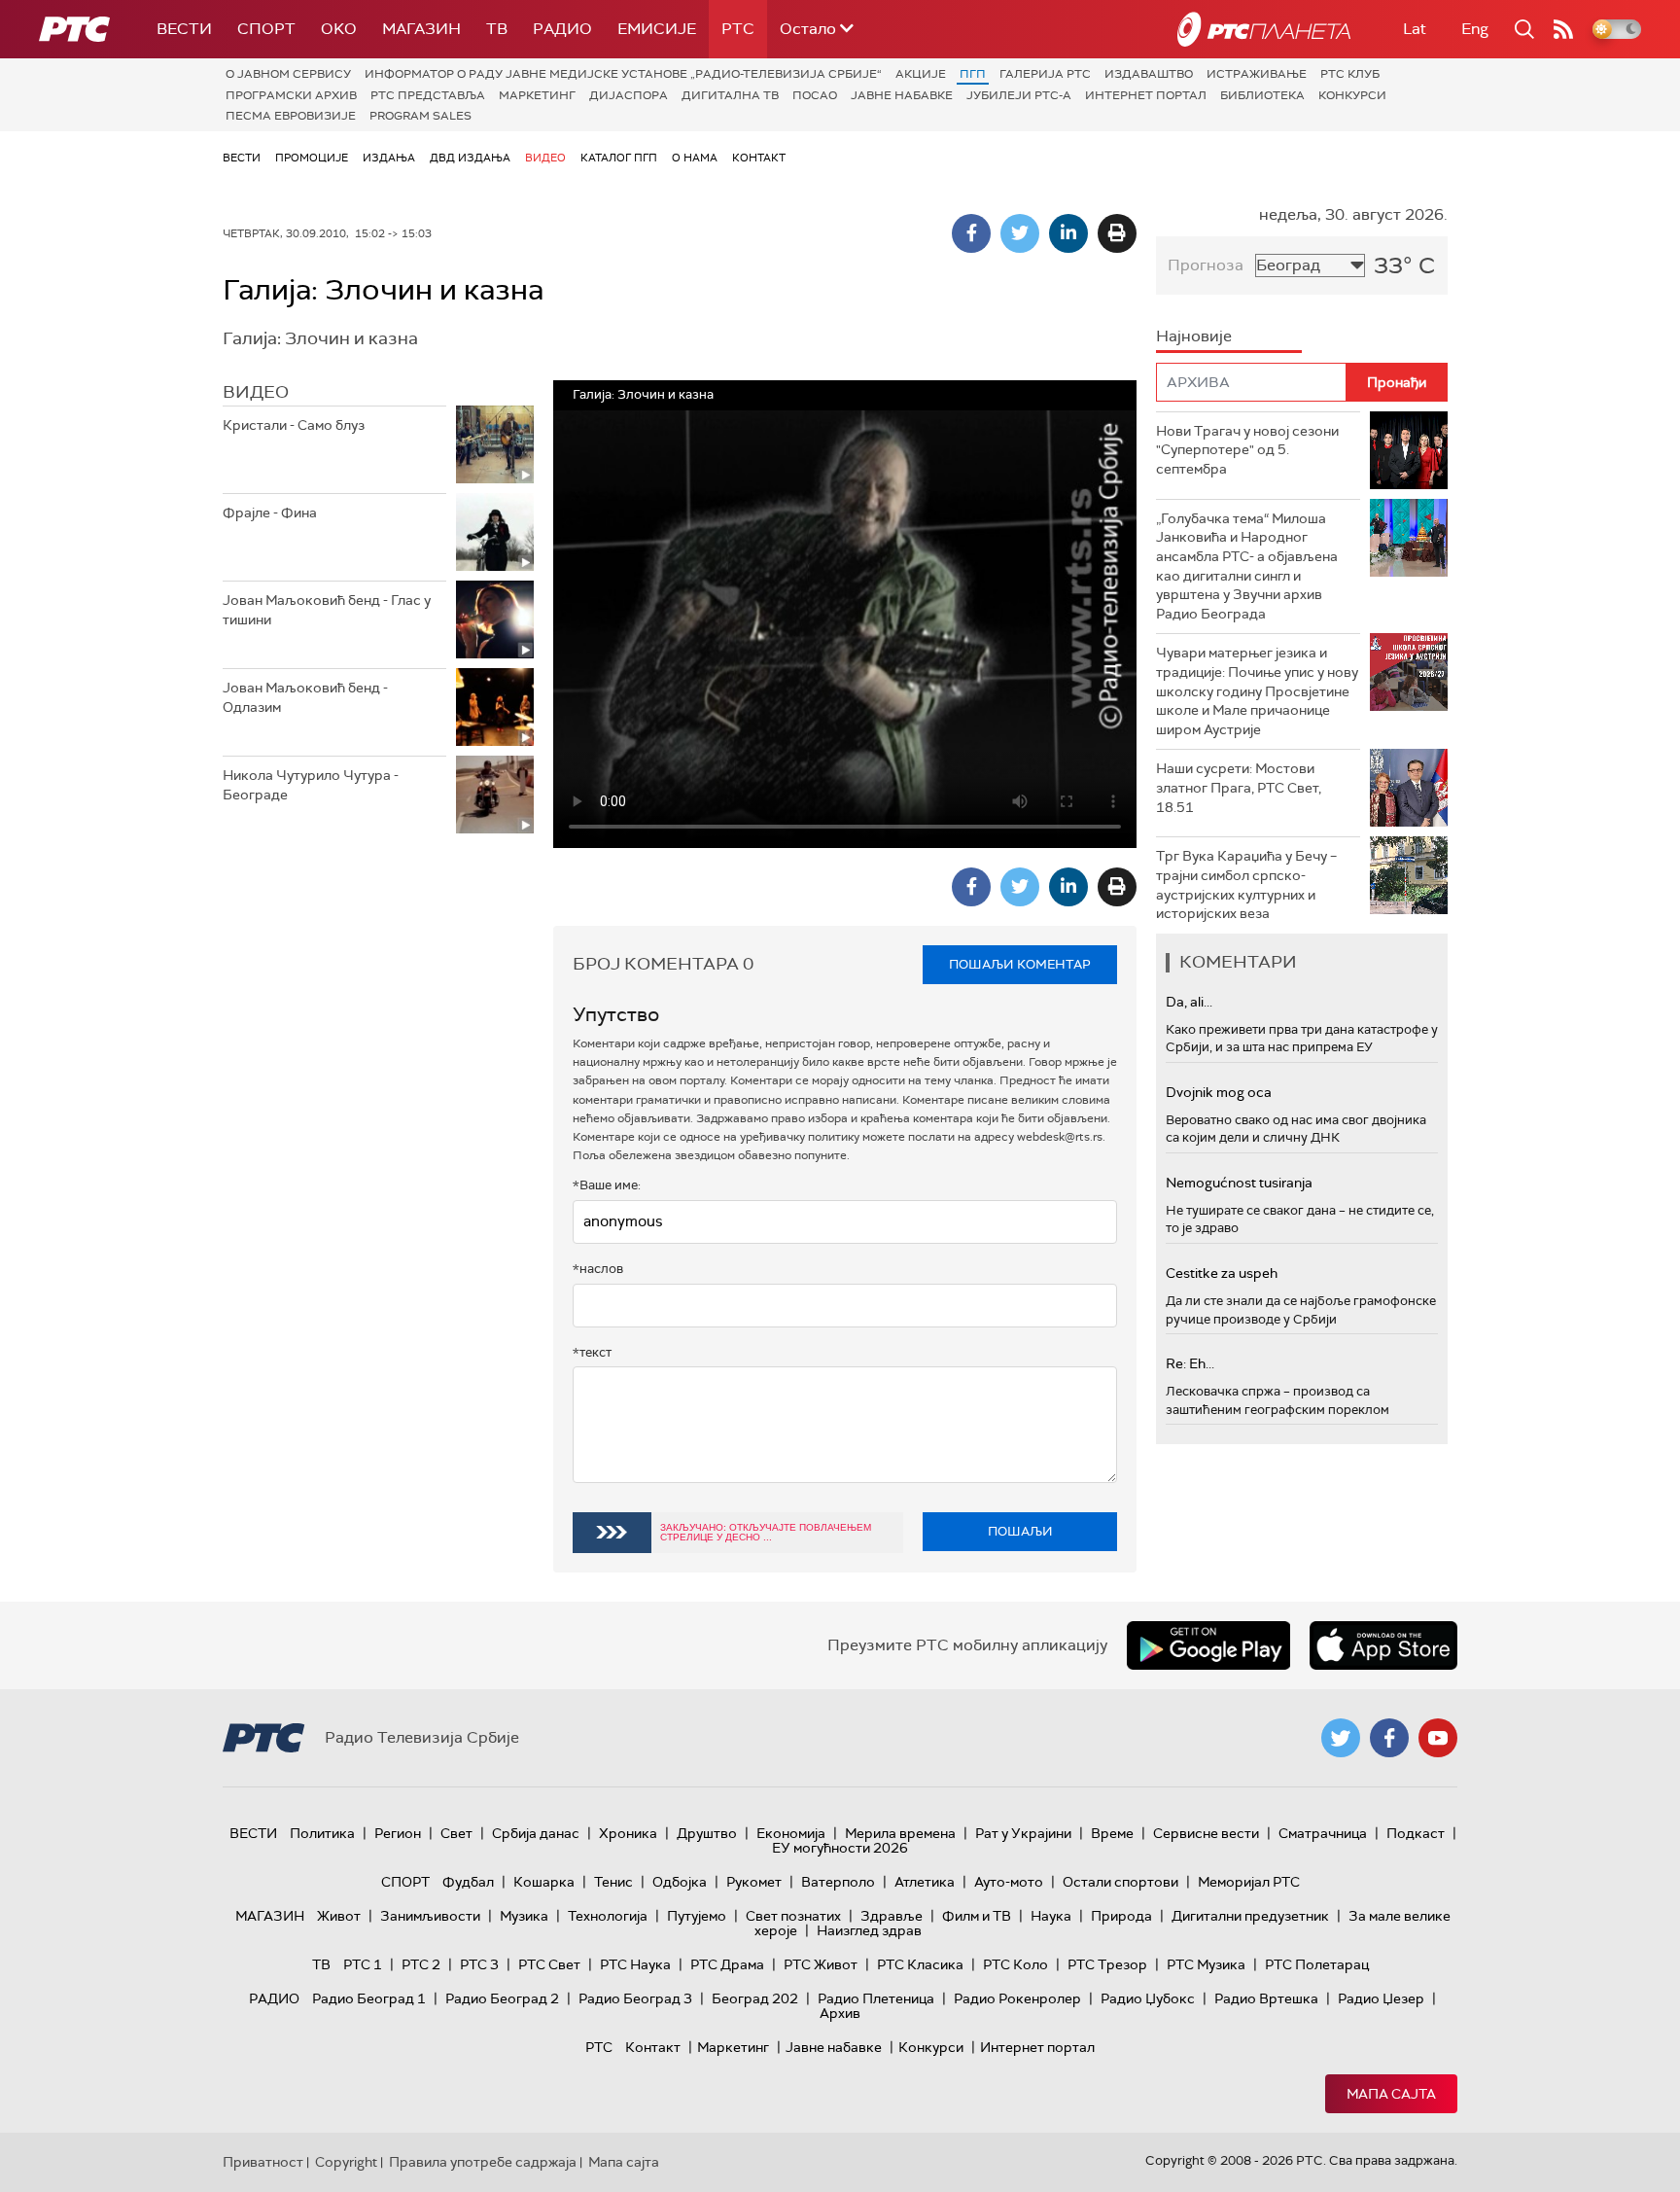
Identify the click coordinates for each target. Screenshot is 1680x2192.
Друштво (707, 1833)
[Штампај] (1117, 233)
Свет (456, 1833)
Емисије (657, 29)
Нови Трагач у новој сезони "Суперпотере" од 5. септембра (1247, 450)
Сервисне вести (1206, 1833)
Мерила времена (900, 1833)
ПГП (973, 74)
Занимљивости (430, 1916)
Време (1112, 1833)
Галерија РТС (1045, 74)
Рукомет (754, 1882)
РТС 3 (479, 1964)
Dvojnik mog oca (1219, 1092)
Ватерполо (838, 1882)
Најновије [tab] (1194, 336)
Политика (322, 1833)
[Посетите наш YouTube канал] (1438, 1738)
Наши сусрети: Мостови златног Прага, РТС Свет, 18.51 (1239, 787)
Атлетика (925, 1882)
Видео (545, 158)
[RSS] (1563, 29)
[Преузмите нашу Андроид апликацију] (1208, 1645)
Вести (184, 29)
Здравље (892, 1916)
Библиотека (1262, 95)
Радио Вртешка (1266, 1998)
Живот (339, 1916)
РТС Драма (727, 1964)
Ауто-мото (1009, 1882)
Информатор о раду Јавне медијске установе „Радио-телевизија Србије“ (623, 74)
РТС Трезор (1107, 1964)
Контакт (759, 158)
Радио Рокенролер (1017, 1998)
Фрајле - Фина (270, 513)
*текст (592, 1352)
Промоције (312, 158)
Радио (562, 29)
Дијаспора (629, 95)
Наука (1051, 1916)
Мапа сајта (1391, 2094)
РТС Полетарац (1317, 1964)
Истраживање (1257, 74)
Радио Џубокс (1148, 1998)
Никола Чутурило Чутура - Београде (311, 785)
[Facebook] (971, 233)
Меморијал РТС (1249, 1882)
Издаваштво (1149, 74)
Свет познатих (793, 1916)
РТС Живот (821, 1964)
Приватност (263, 2162)
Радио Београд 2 (502, 1998)
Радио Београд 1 (369, 1998)
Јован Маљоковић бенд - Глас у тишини (327, 610)
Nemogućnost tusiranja (1239, 1183)
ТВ (497, 29)
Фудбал (468, 1882)
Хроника (628, 1833)
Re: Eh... (1190, 1363)
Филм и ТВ (977, 1916)
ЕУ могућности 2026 (840, 1848)
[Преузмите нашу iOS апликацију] (1383, 1645)
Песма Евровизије (291, 116)
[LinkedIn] (1068, 233)
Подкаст (1416, 1833)
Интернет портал (1146, 95)
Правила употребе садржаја (483, 2162)
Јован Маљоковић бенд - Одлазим (305, 697)
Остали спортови (1120, 1882)
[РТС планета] (1264, 29)
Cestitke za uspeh (1222, 1273)
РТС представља (428, 95)
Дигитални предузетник (1250, 1916)
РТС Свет (549, 1964)
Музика (524, 1916)
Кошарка (544, 1882)
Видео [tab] (256, 392)
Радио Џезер (1381, 1998)
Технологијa (608, 1916)
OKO (339, 29)
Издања (389, 158)
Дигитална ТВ (730, 95)
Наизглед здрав (869, 1930)
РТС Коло (1015, 1964)
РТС (738, 29)
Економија (791, 1833)
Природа (1121, 1916)
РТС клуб (1350, 74)
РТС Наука (635, 1964)
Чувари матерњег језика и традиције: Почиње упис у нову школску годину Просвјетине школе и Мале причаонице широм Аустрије (1257, 690)
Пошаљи (1020, 1531)
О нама (695, 158)
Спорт (266, 29)
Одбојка (680, 1882)
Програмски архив (291, 95)
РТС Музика (1206, 1964)
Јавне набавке (902, 95)
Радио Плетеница (876, 1998)
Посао (815, 95)
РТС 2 (421, 1964)
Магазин (421, 29)
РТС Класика (920, 1964)
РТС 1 (363, 1964)
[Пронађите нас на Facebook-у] (1389, 1738)
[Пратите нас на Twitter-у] (1341, 1738)
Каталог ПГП (619, 158)
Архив (840, 2013)
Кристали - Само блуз (294, 425)
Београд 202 (755, 1998)
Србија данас (536, 1833)
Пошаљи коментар (1020, 964)
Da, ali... (1189, 1002)
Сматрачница (1323, 1833)
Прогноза (1206, 265)
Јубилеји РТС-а (1019, 95)
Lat (1415, 29)
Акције (921, 74)
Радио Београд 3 (635, 1998)
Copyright (346, 2162)
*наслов (598, 1269)
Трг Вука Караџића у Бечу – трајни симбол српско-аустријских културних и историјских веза (1246, 884)
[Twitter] (1020, 233)
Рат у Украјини (1023, 1833)
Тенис (613, 1882)
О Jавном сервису (288, 74)
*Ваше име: (607, 1185)
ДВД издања (470, 158)
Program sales (420, 116)
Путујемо (697, 1916)
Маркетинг (537, 95)
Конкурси (1352, 95)
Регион (398, 1833)
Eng (1475, 29)
